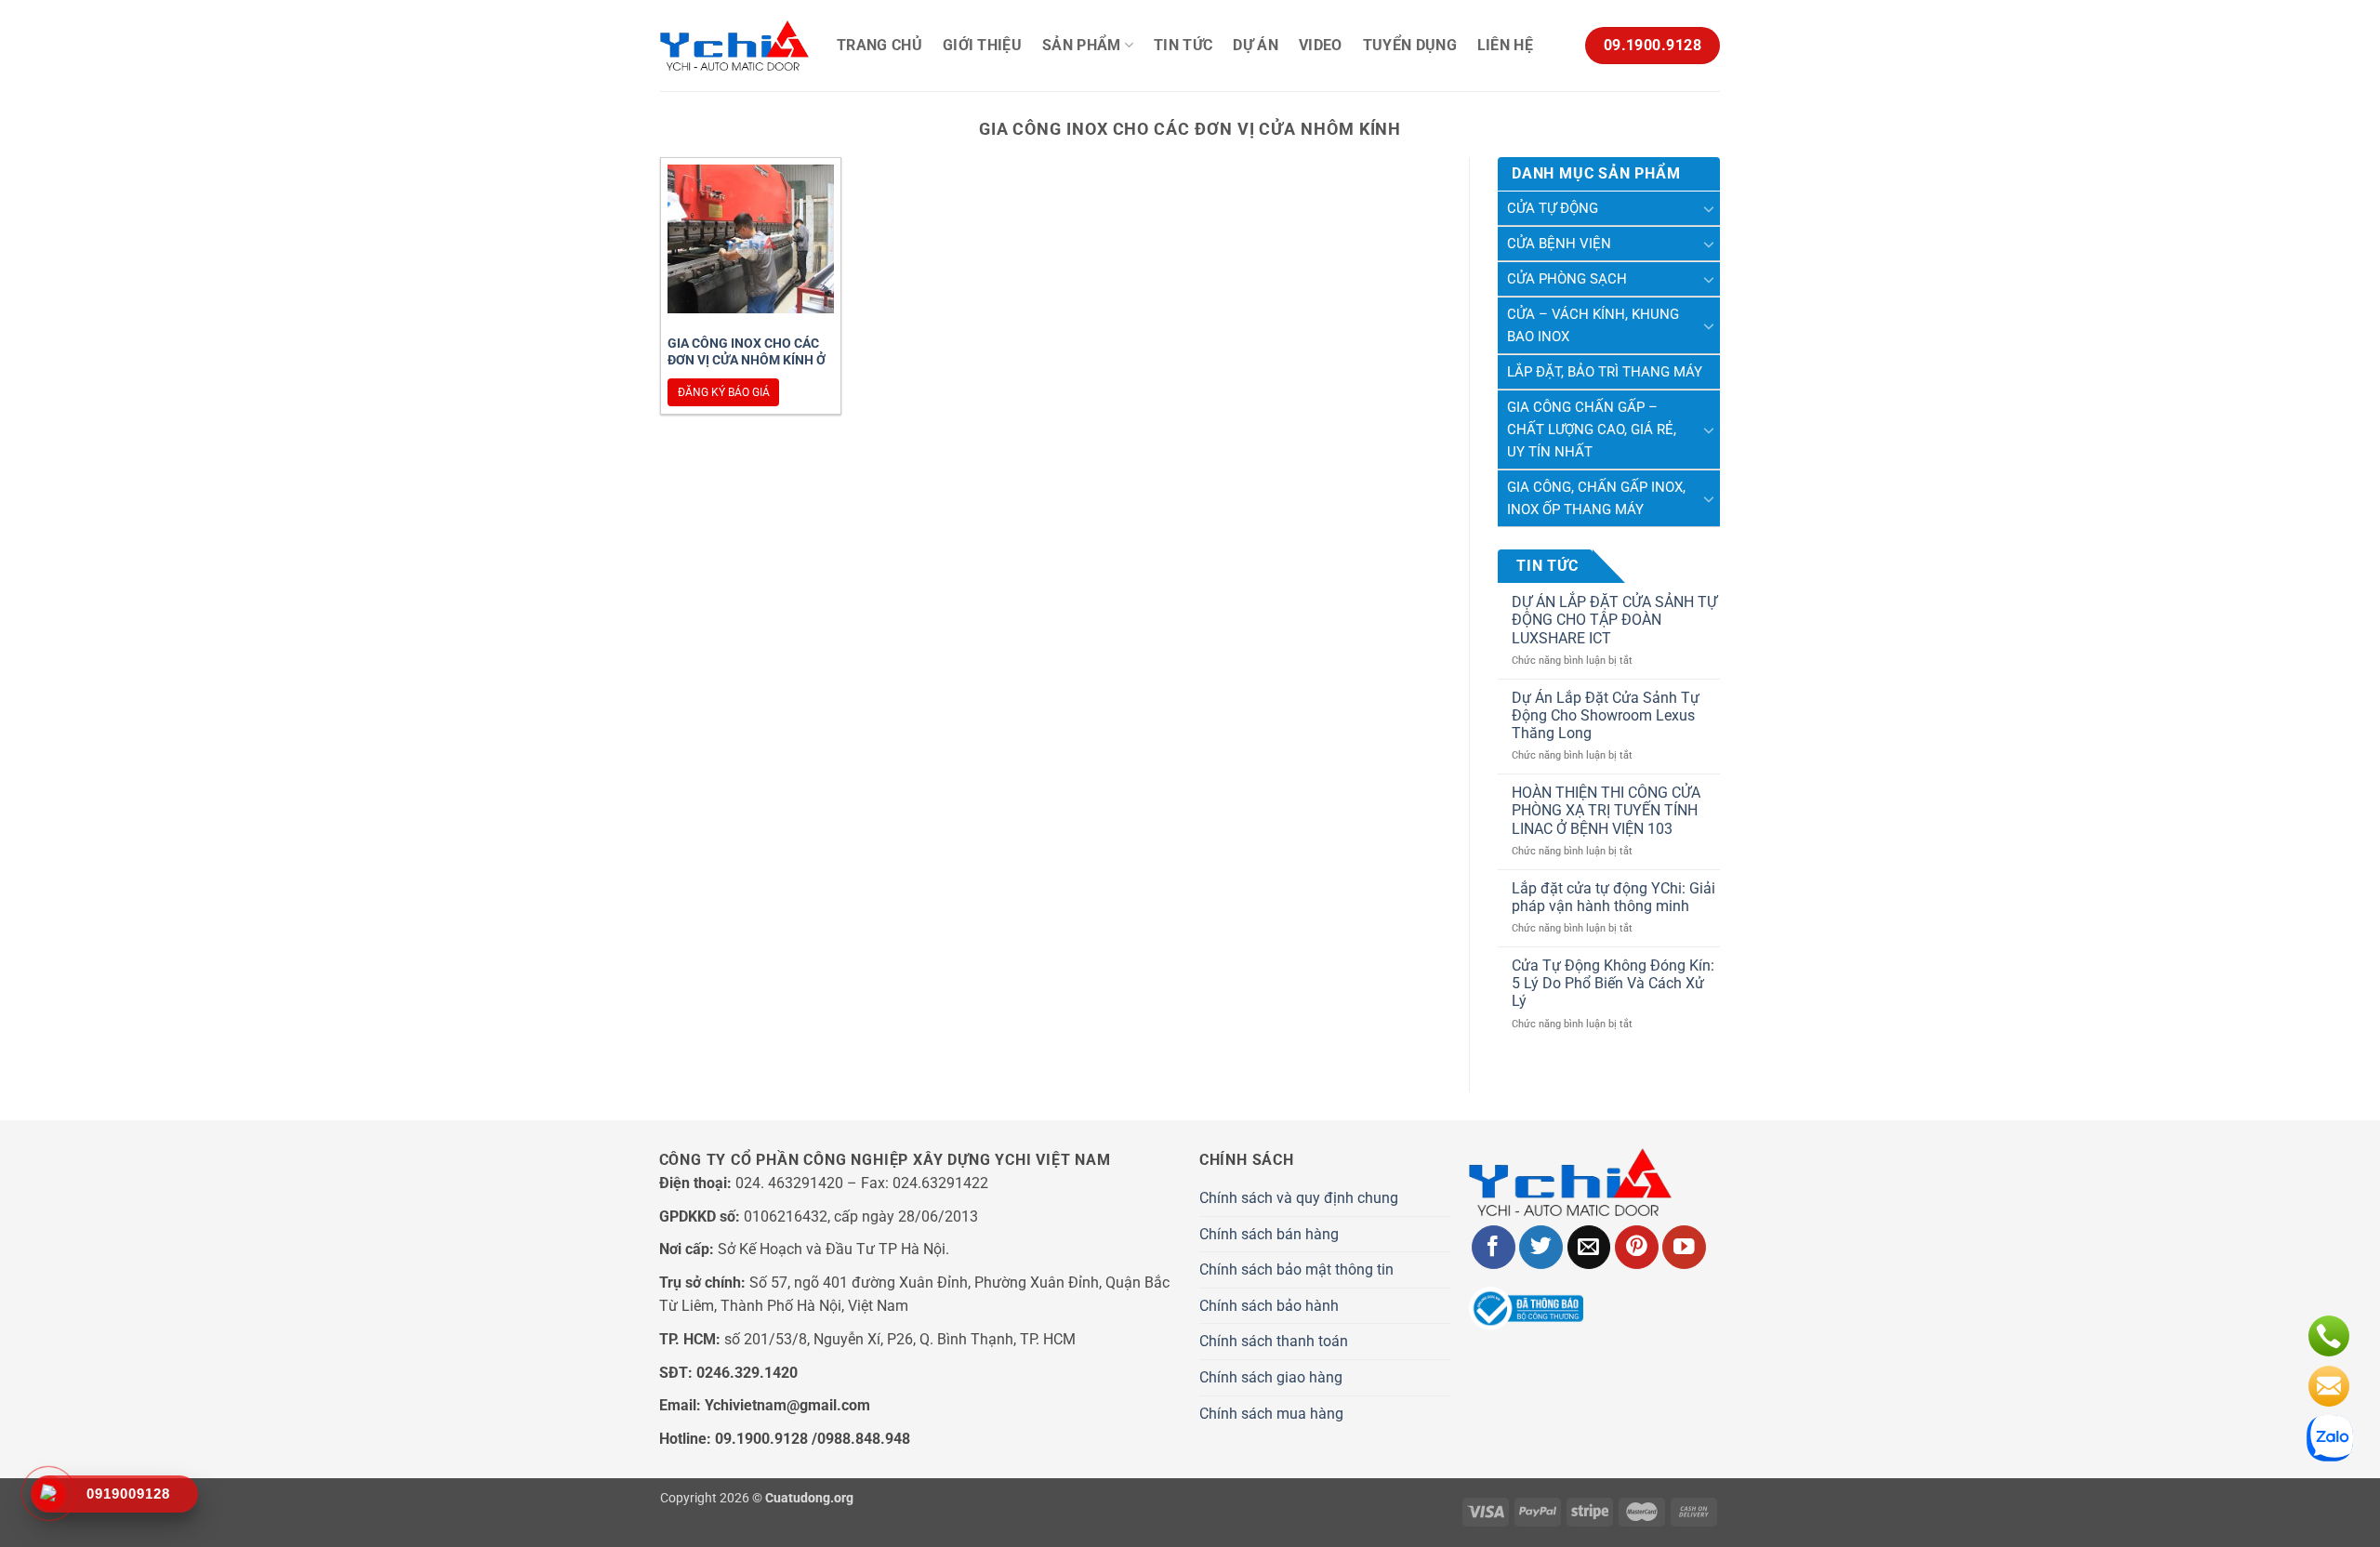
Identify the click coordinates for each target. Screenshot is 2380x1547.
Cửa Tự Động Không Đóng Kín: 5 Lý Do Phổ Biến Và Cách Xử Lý (1613, 983)
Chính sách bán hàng (1269, 1234)
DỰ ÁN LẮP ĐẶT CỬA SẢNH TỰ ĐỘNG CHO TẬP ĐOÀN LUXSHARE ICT (1614, 620)
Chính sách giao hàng (1271, 1377)
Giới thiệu (982, 45)
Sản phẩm (1082, 45)
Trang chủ (879, 45)
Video (1321, 45)
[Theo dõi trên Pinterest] (1637, 1247)
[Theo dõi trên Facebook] (1494, 1247)
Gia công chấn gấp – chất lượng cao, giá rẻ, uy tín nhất (1592, 430)
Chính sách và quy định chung (1299, 1198)
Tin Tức (1183, 45)
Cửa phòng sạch (1567, 279)
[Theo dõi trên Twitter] (1541, 1247)
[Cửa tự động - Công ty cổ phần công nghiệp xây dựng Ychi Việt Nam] (734, 46)
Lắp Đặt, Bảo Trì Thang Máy (1605, 372)
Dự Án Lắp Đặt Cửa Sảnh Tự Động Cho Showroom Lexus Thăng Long (1606, 715)
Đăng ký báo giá (724, 392)
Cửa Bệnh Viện (1559, 244)
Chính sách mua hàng (1271, 1414)
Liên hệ (1505, 45)
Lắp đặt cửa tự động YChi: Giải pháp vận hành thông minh (1613, 897)
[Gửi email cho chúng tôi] (1589, 1247)
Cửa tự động (1553, 208)
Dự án (1256, 45)
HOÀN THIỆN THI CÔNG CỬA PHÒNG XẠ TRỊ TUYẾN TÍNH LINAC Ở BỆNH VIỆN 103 (1606, 810)
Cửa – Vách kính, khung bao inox (1593, 325)
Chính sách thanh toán (1274, 1341)
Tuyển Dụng (1410, 45)
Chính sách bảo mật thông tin (1296, 1269)
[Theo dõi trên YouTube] (1684, 1247)
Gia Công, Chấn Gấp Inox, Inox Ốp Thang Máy (1596, 498)
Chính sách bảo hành (1269, 1306)
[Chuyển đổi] (1709, 208)
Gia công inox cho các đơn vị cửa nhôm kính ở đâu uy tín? (747, 360)
